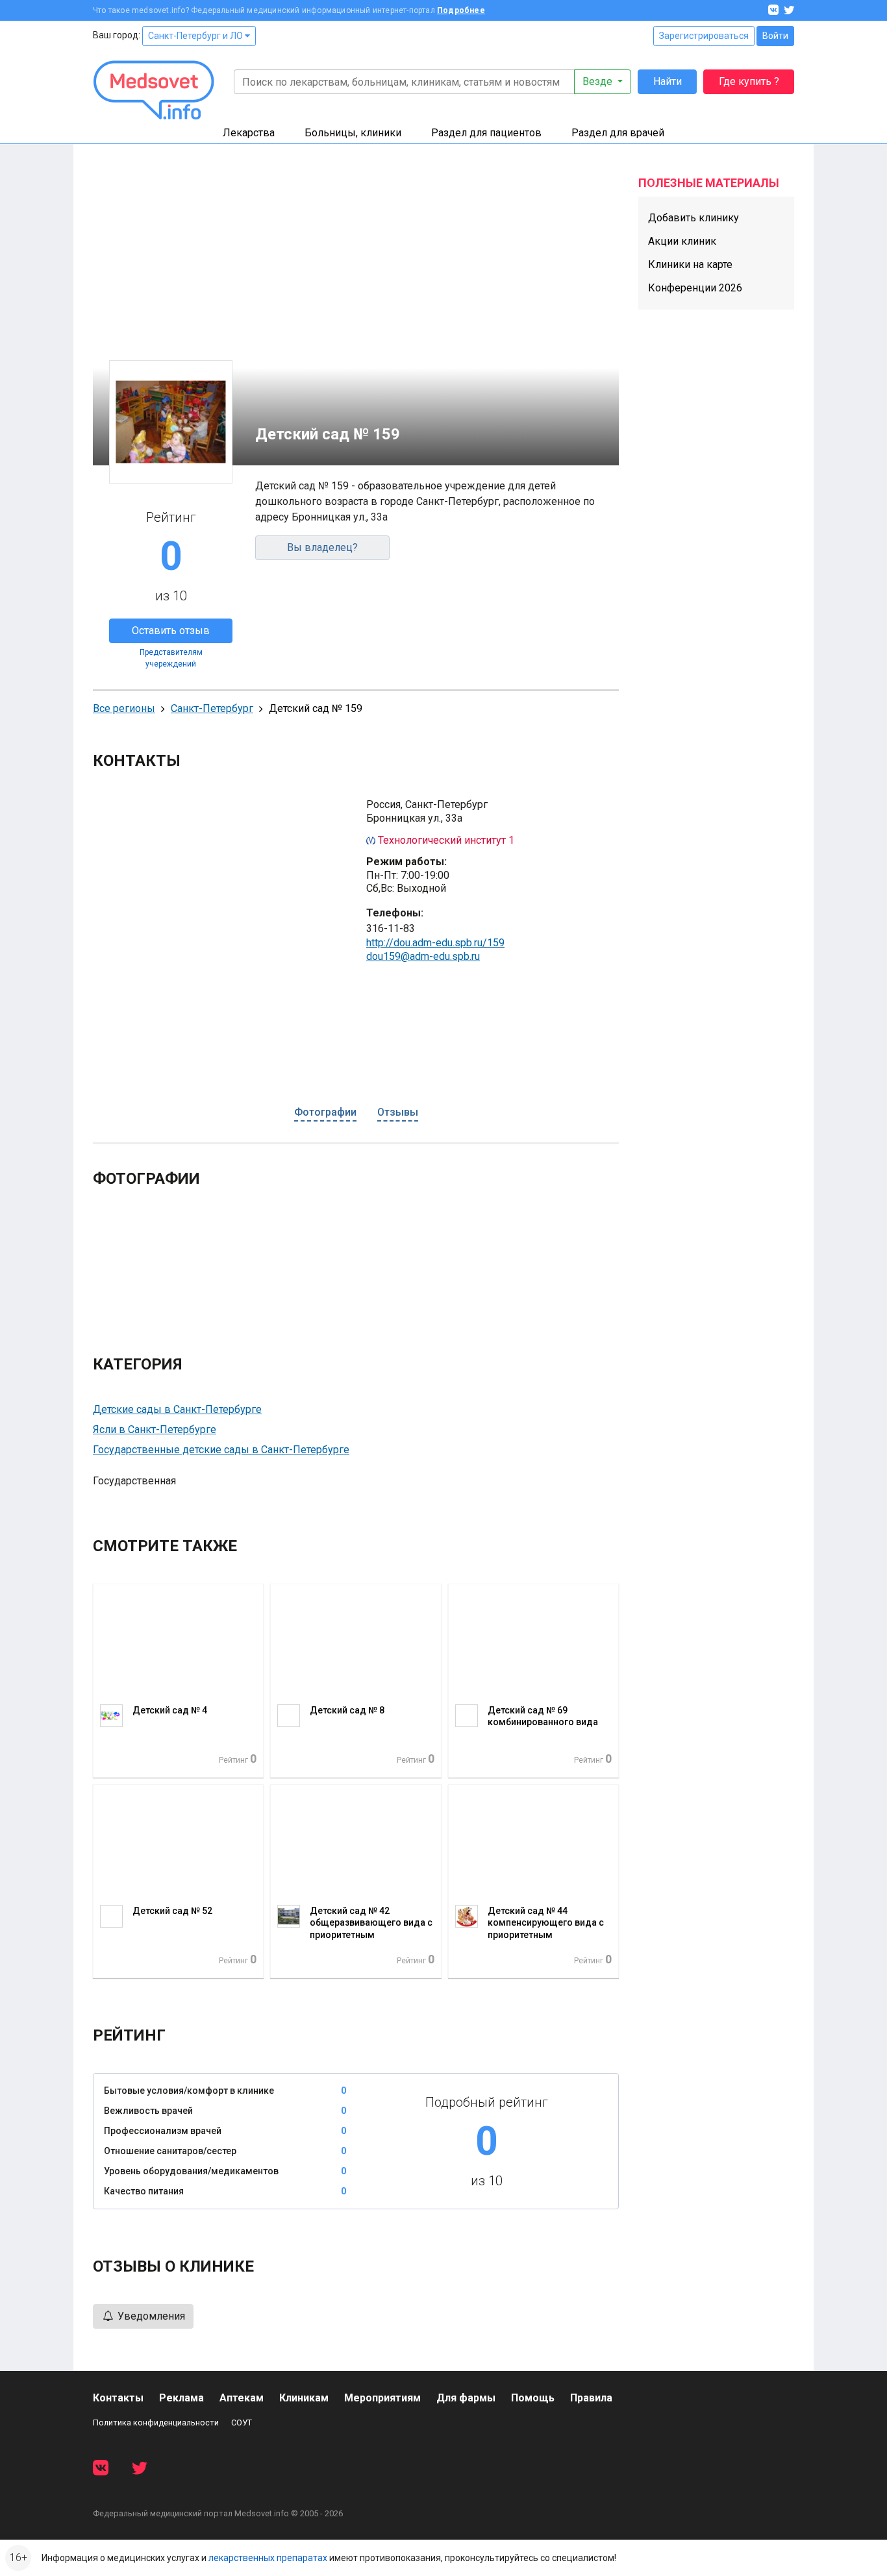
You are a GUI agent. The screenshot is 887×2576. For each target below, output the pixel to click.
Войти (775, 36)
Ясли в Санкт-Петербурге (155, 1429)
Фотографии (325, 1112)
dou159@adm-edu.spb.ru (423, 956)
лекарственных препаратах (268, 2558)
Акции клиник (682, 241)
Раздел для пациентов (486, 133)
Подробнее (461, 10)
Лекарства (249, 133)
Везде (599, 81)
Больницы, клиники (353, 133)
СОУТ (242, 2423)
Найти (668, 81)
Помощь (533, 2398)
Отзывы (398, 1112)
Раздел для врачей (618, 133)
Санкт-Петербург (212, 708)
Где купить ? (749, 81)
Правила (591, 2398)
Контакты (118, 2398)
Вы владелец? (322, 547)
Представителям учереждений (171, 658)
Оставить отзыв (171, 631)
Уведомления (150, 2316)
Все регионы (124, 708)
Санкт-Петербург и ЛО (196, 36)
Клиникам (304, 2398)
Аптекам (242, 2398)
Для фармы (466, 2398)
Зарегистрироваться (704, 36)
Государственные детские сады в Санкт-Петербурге (221, 1450)
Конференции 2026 (695, 288)
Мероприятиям (382, 2398)
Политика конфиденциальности (156, 2423)
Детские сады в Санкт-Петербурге (177, 1409)
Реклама (181, 2398)
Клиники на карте (690, 264)
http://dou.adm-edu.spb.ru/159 (435, 943)
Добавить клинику (693, 218)
